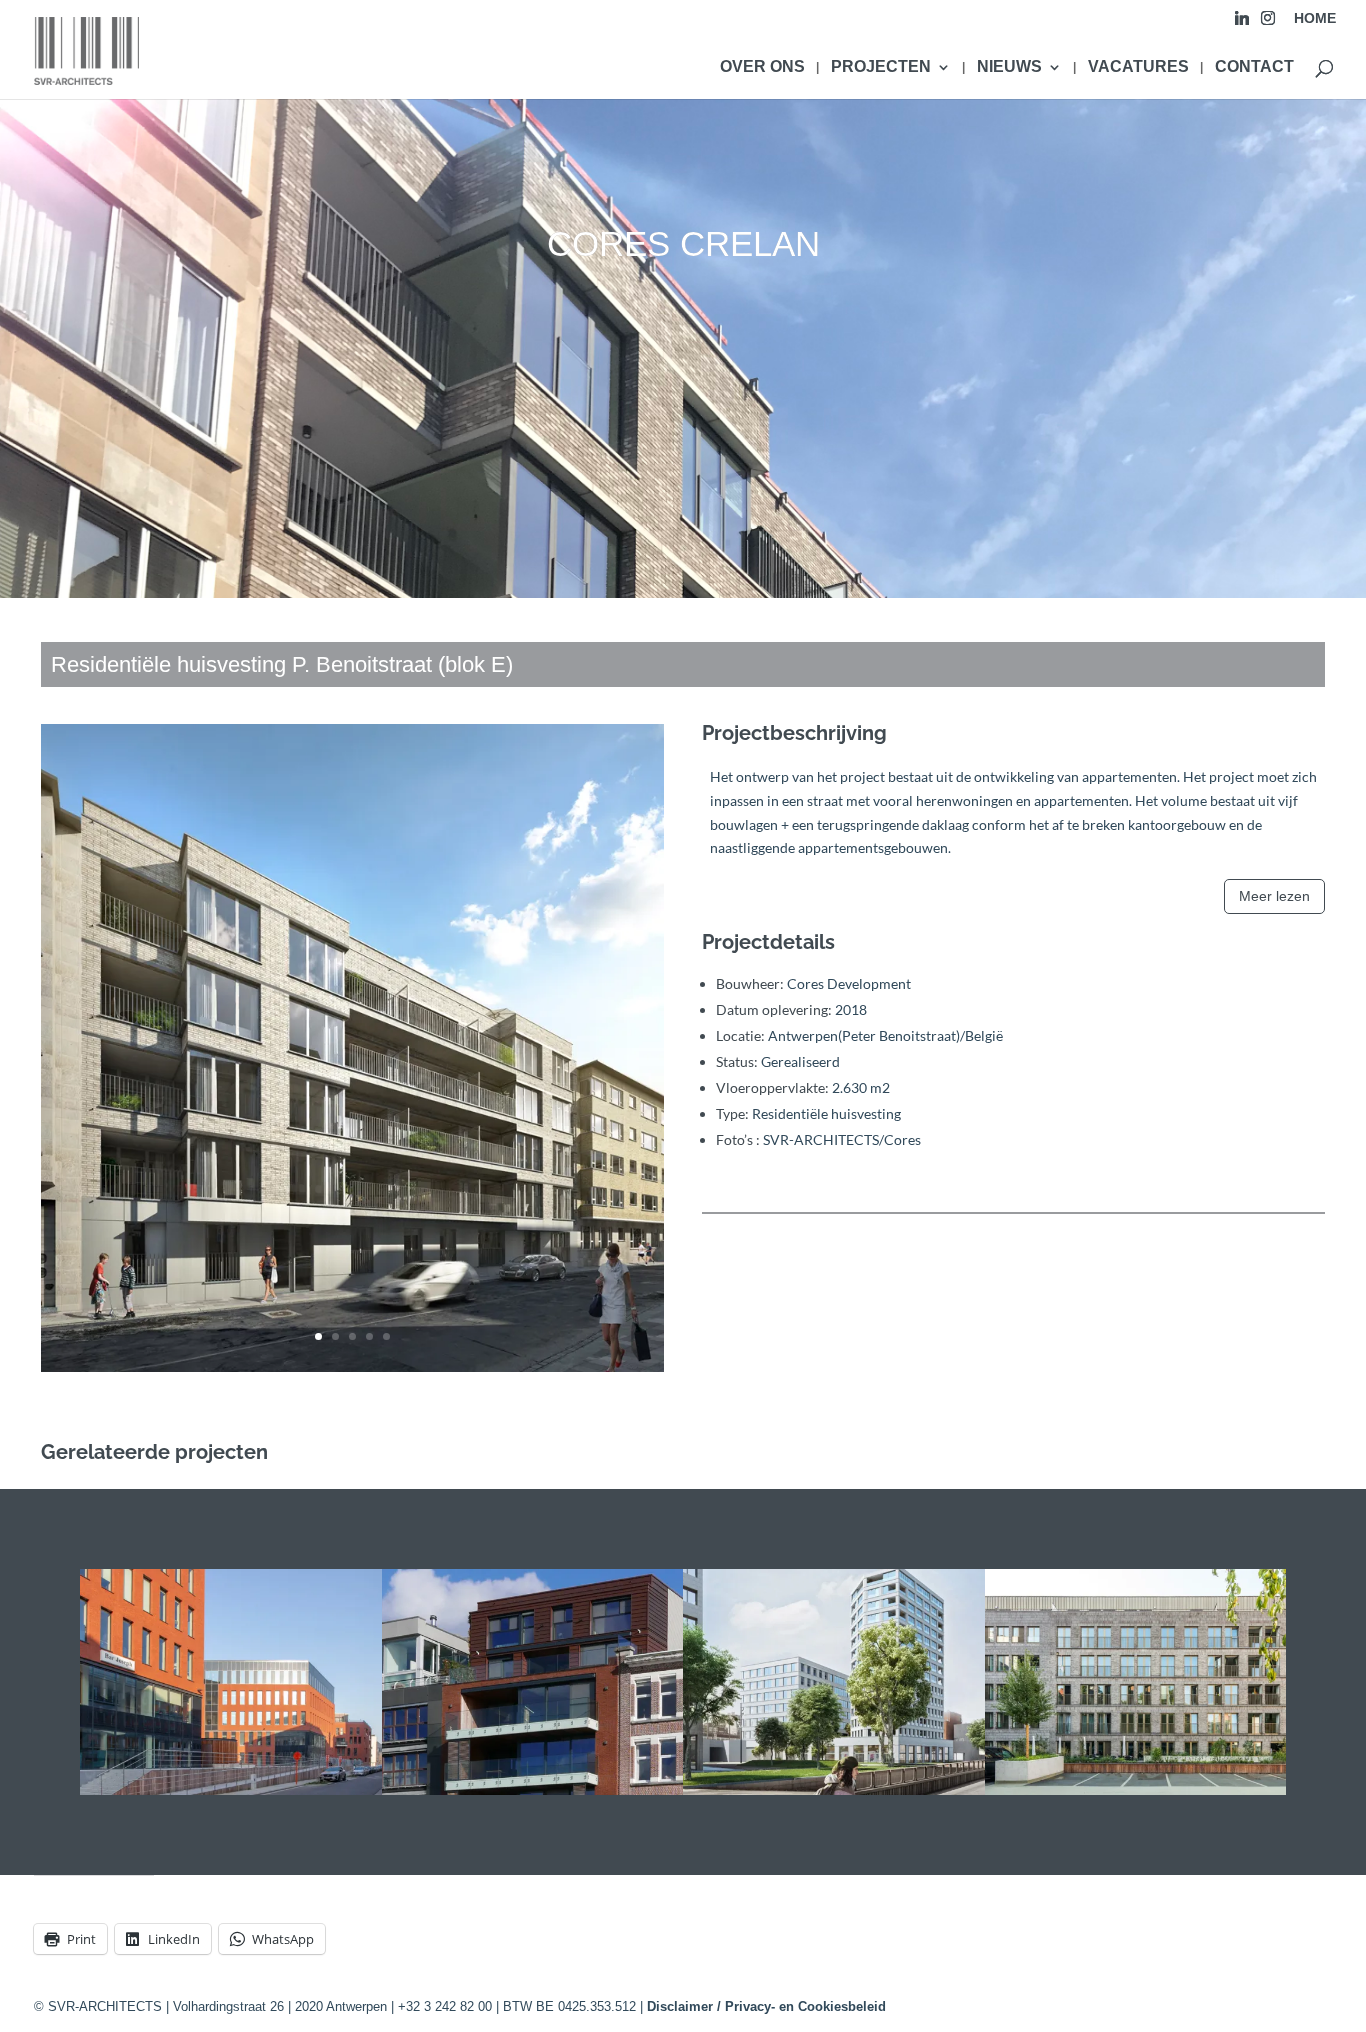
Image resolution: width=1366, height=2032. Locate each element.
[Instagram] (1268, 23)
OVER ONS (762, 67)
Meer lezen (1274, 896)
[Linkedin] (1242, 23)
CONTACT (1254, 67)
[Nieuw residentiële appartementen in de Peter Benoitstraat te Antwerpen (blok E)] (352, 1371)
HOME (1315, 18)
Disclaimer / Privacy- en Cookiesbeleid (766, 2006)
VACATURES (1138, 67)
